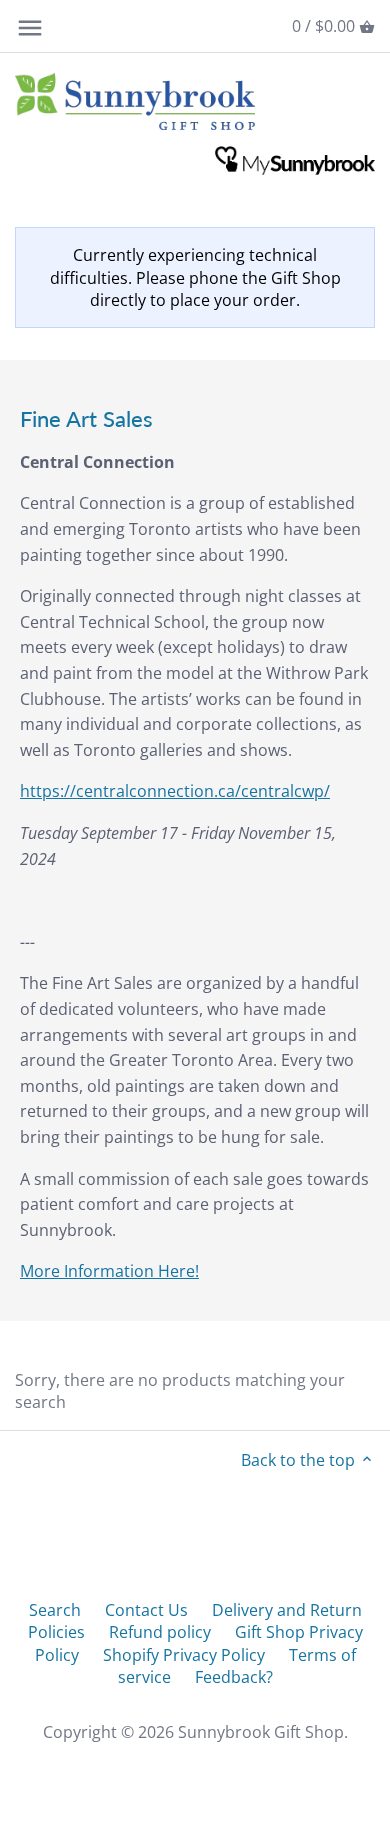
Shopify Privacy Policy (184, 1655)
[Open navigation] (30, 28)
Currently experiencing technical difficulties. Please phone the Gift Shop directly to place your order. (195, 277)
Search (55, 1610)
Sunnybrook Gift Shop (261, 1732)
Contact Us (146, 1610)
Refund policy (160, 1632)
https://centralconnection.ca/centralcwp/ (175, 791)
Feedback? (234, 1677)
